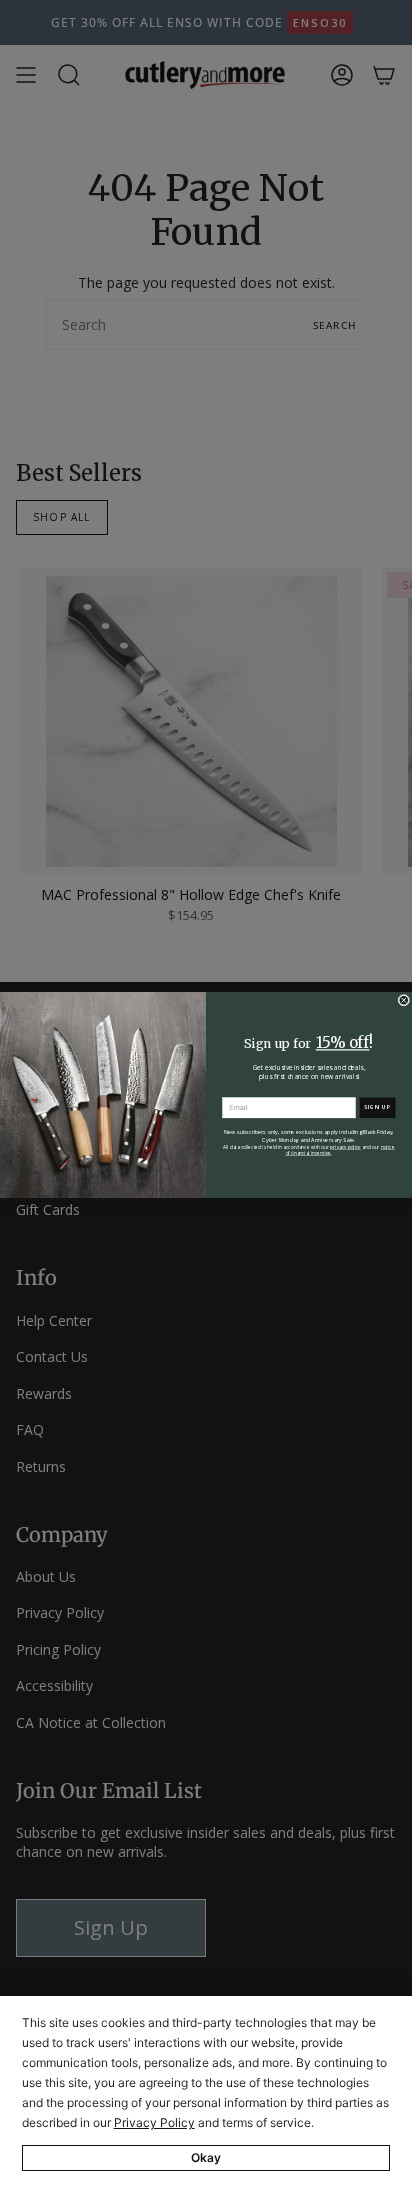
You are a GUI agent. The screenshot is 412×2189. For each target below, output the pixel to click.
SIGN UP (378, 1106)
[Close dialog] (404, 1000)
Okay (206, 2157)
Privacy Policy (154, 2122)
